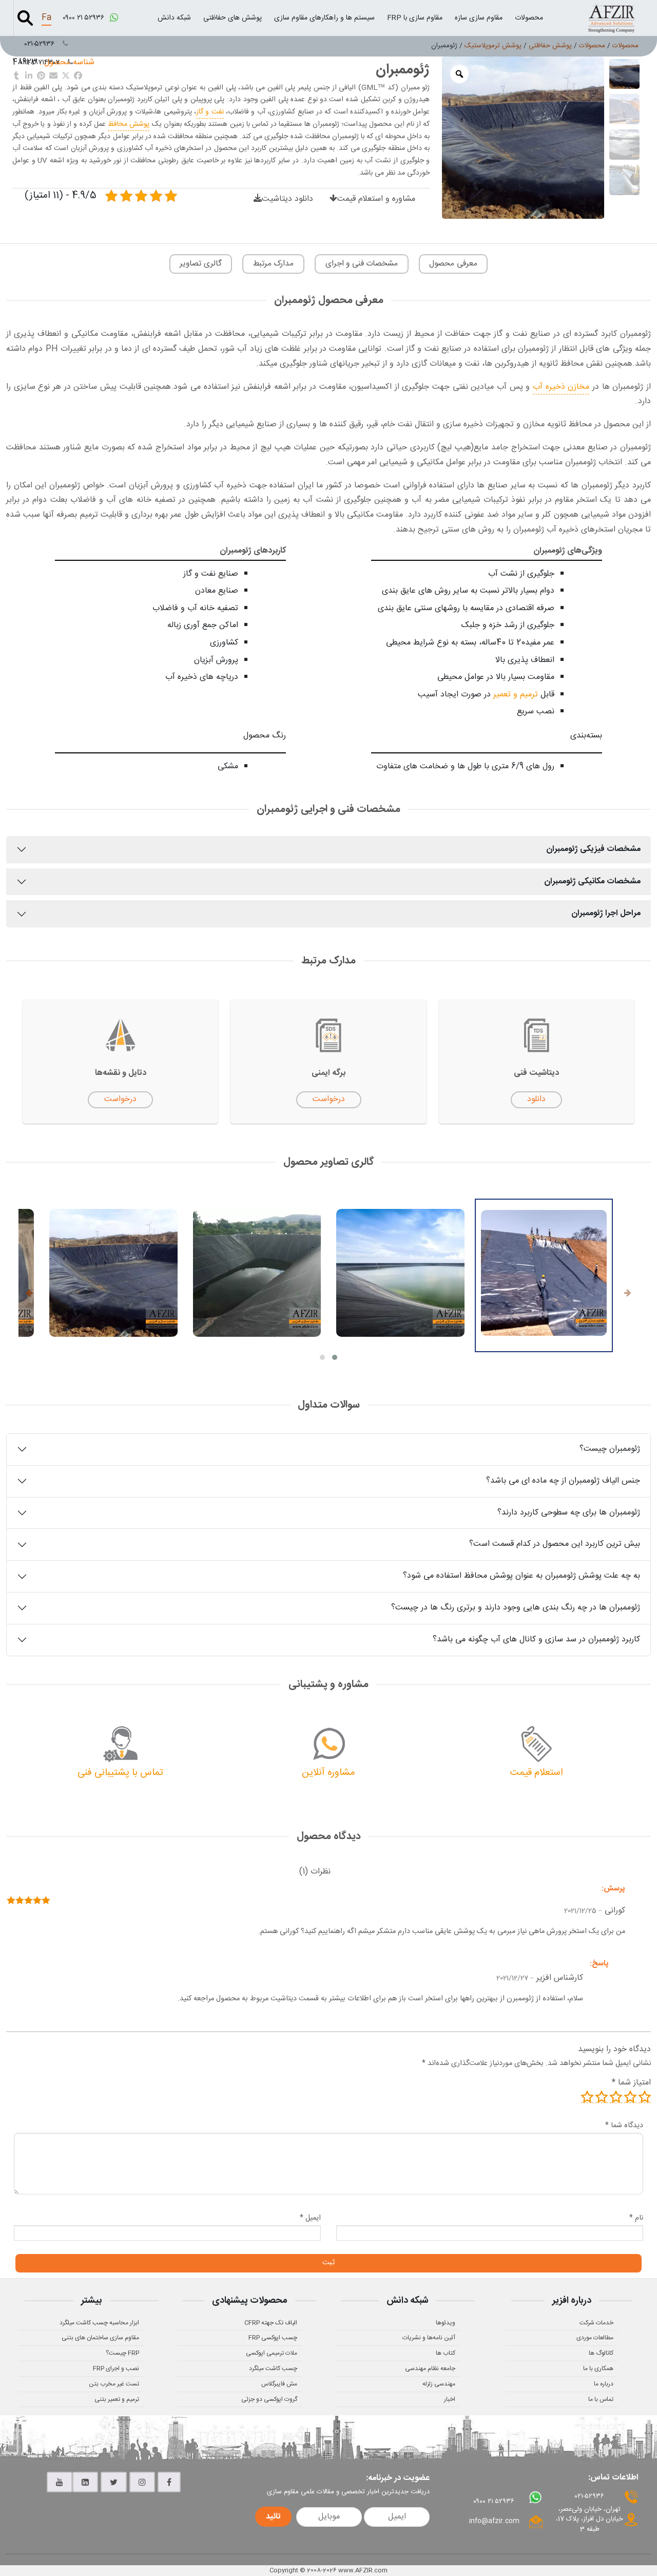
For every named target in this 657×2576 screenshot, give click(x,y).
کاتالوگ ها (601, 2353)
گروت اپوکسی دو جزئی (269, 2399)
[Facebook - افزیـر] (169, 2482)
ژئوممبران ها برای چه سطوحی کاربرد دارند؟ (569, 1513)
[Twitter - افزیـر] (114, 2482)
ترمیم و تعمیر (516, 695)
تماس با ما (601, 2399)
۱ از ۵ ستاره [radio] (645, 2097)
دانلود (536, 1099)
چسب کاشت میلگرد (273, 2369)
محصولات (529, 18)
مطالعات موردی (595, 2338)
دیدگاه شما (624, 2126)
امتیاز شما (631, 2083)
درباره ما (604, 2384)
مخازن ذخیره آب (561, 387)
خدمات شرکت (596, 2323)
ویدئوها (446, 2323)
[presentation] (628, 1294)
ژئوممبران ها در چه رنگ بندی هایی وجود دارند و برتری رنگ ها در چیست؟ (516, 1608)
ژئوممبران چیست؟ (610, 1449)
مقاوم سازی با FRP (415, 18)
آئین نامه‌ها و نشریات (429, 2338)
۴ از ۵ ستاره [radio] (602, 2097)
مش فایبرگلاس (279, 2384)
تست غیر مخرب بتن (114, 2384)
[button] (335, 1357)
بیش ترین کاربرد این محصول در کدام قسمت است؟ (555, 1544)
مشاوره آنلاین (328, 1773)
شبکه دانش (174, 18)
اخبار (450, 2399)
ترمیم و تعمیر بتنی (117, 2399)
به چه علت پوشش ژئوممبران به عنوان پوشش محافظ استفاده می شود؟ (521, 1576)
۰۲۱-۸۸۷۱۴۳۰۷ (41, 63)
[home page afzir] (611, 18)
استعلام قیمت (537, 1773)
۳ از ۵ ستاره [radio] (616, 2097)
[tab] (315, 1872)
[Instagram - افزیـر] (142, 2482)
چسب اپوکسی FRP (273, 2338)
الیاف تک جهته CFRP (271, 2323)
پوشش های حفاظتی (233, 18)
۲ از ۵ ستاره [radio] (630, 2097)
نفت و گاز (210, 112)
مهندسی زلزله (439, 2384)
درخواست (329, 1099)
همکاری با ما (598, 2369)
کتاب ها (446, 2353)
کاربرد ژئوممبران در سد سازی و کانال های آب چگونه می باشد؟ (536, 1640)
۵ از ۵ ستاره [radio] (587, 2097)
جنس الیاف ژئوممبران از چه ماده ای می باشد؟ (563, 1481)
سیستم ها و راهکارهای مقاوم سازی (324, 18)
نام (636, 2218)
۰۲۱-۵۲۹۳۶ (41, 44)
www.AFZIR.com (363, 2570)
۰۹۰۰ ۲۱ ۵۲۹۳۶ (84, 18)
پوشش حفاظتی (550, 46)
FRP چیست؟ (122, 2353)
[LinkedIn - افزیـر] (85, 2482)
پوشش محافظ (129, 124)
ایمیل (310, 2218)
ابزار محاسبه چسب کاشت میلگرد (99, 2323)
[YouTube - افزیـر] (60, 2482)
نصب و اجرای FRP (116, 2369)
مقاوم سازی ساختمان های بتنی (100, 2338)
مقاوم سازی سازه (479, 18)
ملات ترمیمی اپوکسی (272, 2353)
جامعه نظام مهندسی (430, 2369)
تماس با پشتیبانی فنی (120, 1773)
